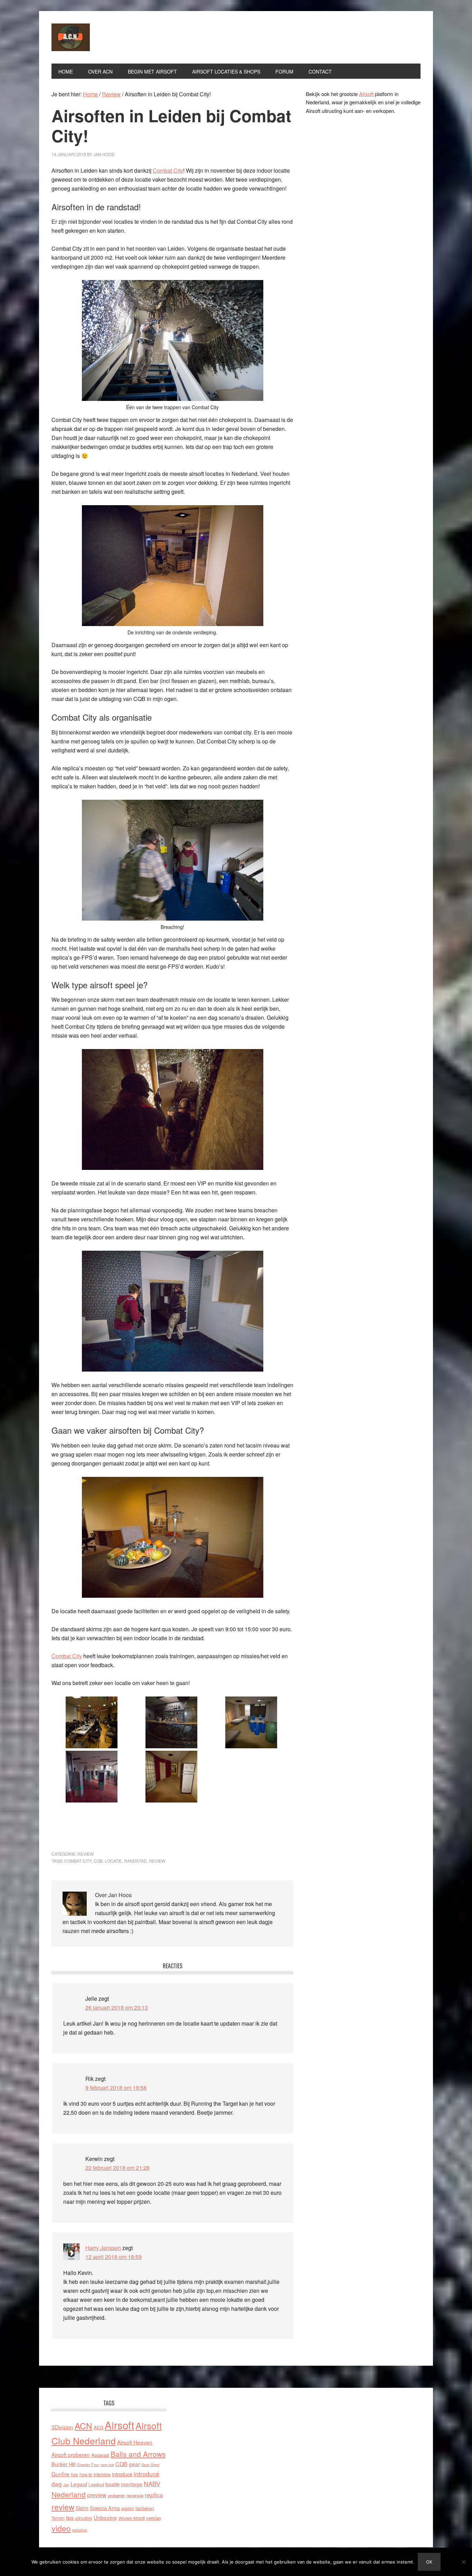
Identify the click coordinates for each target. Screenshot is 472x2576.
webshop (80, 2530)
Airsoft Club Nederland (98, 37)
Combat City (168, 170)
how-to (86, 2474)
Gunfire (60, 2474)
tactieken (145, 2508)
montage (132, 2484)
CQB (98, 1861)
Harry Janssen (103, 2248)
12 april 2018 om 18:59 (114, 2257)
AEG (98, 2427)
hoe (74, 2474)
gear (134, 2464)
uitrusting (84, 2518)
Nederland (69, 2494)
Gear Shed (150, 2465)
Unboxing (105, 2517)
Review (86, 1854)
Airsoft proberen (71, 2454)
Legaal (79, 2484)
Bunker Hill (63, 2464)
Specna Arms (105, 2508)
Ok (429, 2562)
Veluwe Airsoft (131, 2518)
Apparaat (100, 2455)
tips (70, 2517)
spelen (128, 2508)
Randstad (135, 1861)
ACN (83, 2426)
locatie (113, 1861)
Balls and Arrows (138, 2454)
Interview (102, 2474)
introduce (122, 2474)
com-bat (107, 2465)
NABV (152, 2483)
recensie (135, 2495)
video (61, 2528)
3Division (62, 2427)
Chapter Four (88, 2465)
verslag (153, 2518)
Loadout (96, 2484)
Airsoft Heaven (135, 2442)
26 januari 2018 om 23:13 (117, 2007)
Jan (66, 2485)
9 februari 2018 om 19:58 (116, 2088)
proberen (116, 2495)
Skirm (82, 2508)
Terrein (58, 2518)
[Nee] (463, 2562)
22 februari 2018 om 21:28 (117, 2168)
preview (97, 2495)
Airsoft (366, 94)
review (157, 1861)
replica (154, 2495)
